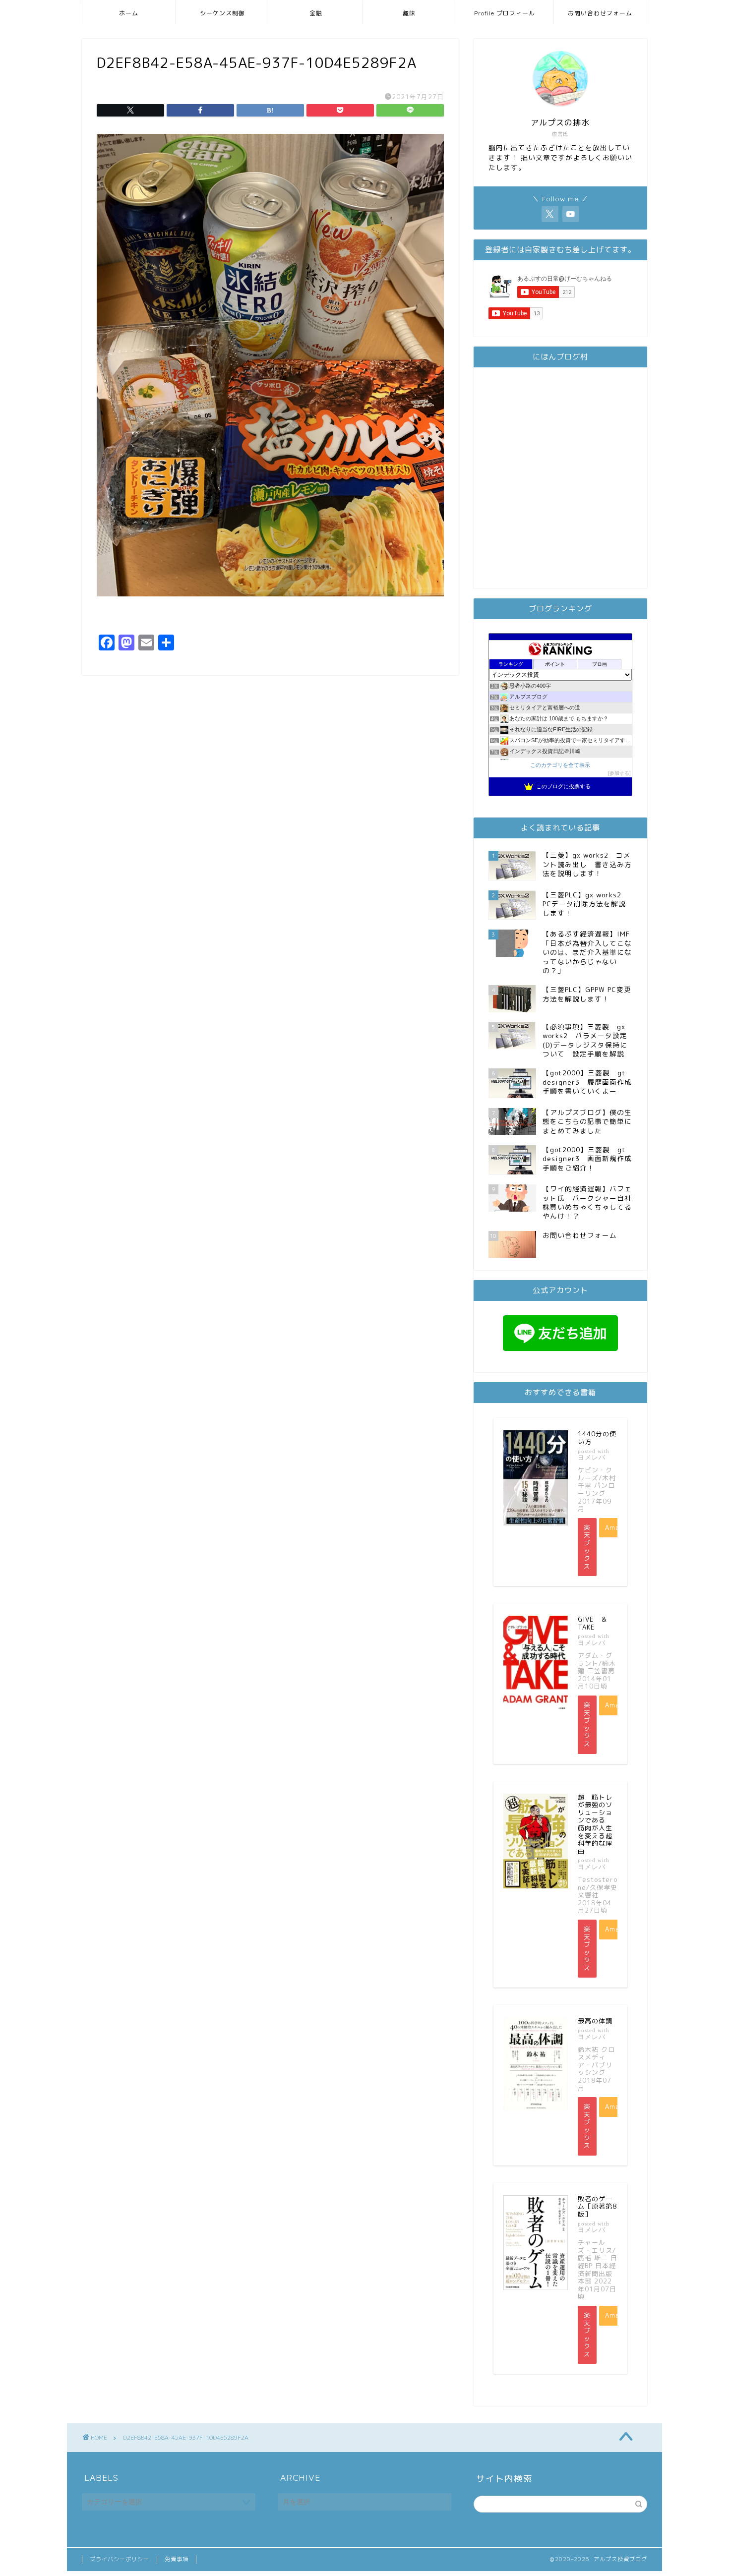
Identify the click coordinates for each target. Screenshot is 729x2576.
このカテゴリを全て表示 (560, 765)
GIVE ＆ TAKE (596, 1623)
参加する (619, 773)
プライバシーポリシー (120, 2559)
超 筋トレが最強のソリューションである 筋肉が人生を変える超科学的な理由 (595, 1824)
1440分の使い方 (597, 1438)
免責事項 (177, 2559)
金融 (316, 13)
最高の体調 (595, 2021)
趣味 (409, 13)
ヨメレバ (592, 1457)
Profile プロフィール (505, 13)
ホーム (129, 13)
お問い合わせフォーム (600, 13)
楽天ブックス (587, 1547)
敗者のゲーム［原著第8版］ (597, 2206)
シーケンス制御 (222, 13)
